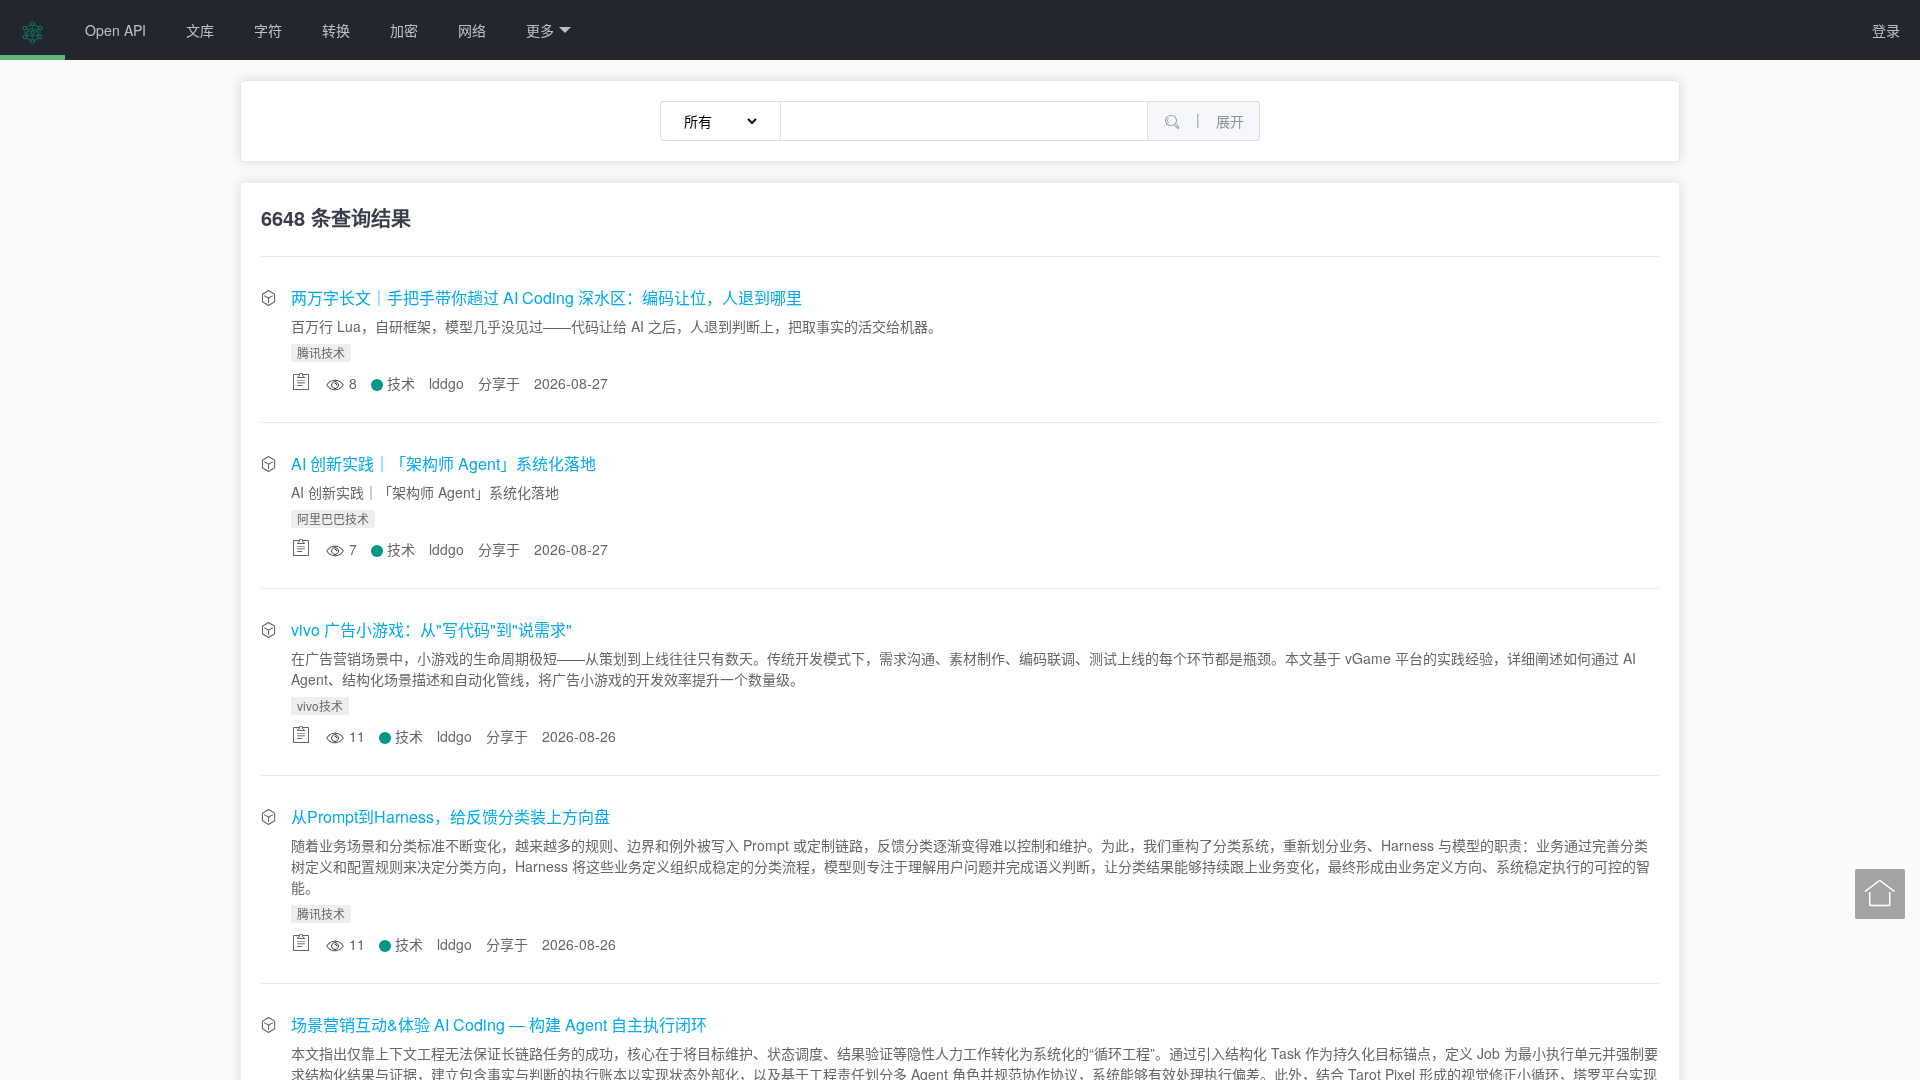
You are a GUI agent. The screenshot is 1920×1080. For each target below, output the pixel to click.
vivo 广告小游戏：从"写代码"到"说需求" (431, 629)
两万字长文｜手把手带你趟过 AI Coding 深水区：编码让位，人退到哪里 (546, 297)
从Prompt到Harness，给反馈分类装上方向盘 (450, 816)
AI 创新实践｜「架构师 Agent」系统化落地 (443, 463)
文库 (200, 30)
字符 (268, 30)
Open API (115, 30)
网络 (472, 30)
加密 (404, 30)
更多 (540, 30)
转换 (336, 30)
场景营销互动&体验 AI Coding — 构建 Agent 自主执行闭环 (499, 1024)
